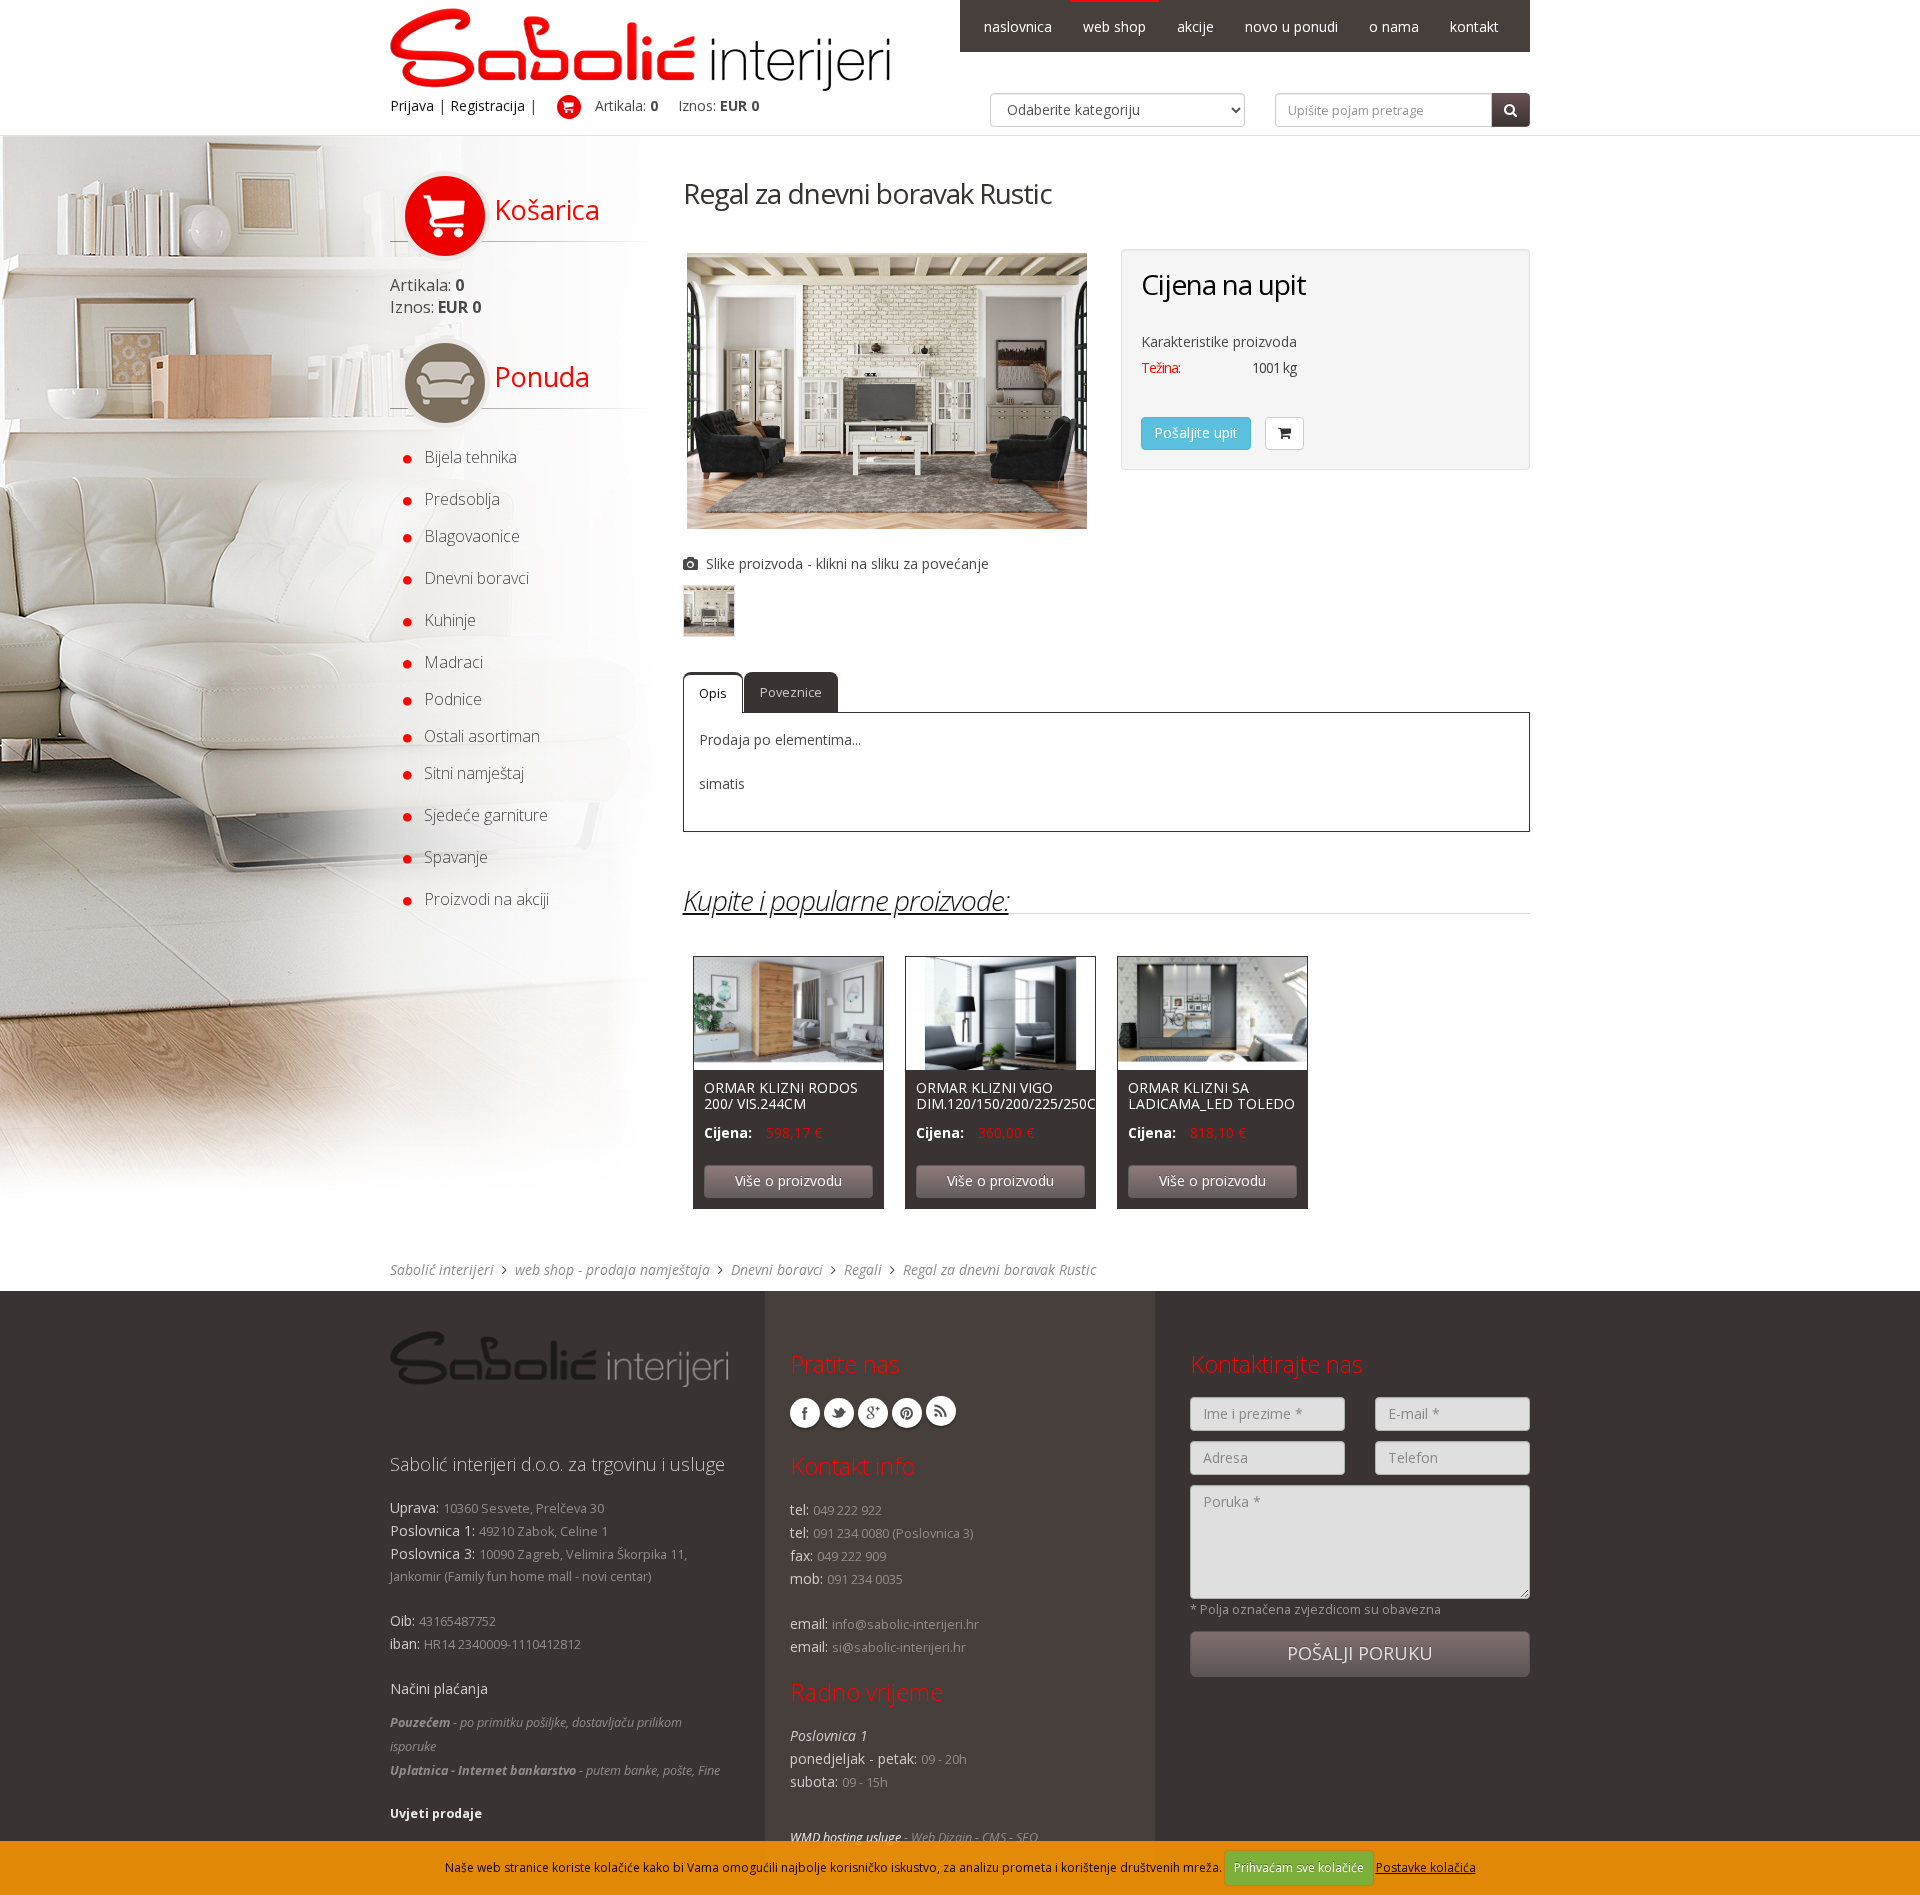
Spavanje (450, 857)
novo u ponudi (1291, 26)
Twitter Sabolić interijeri (839, 1413)
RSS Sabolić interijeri (941, 1411)
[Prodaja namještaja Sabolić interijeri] (560, 1359)
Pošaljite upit (1196, 432)
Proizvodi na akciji (480, 899)
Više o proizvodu (788, 1180)
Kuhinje (444, 620)
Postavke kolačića (1426, 1867)
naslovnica (1018, 26)
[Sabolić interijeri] (640, 44)
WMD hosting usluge (845, 1837)
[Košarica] (1284, 433)
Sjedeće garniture (480, 815)
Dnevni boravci (470, 578)
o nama (1394, 26)
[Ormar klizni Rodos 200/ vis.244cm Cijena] (788, 1011)
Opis (713, 693)
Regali (863, 1269)
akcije (1195, 26)
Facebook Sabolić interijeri (805, 1413)
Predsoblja (456, 499)
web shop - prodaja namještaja (612, 1269)
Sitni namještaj (468, 773)
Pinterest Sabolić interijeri (907, 1413)
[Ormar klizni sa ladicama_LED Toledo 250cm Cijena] (1212, 1011)
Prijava (412, 105)
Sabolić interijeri (442, 1269)
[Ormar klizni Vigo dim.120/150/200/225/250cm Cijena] (1000, 1011)
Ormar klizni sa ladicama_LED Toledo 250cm (1211, 1103)
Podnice (447, 699)
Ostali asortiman (476, 736)
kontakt (1474, 26)
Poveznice (791, 692)
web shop (1114, 26)
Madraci (447, 662)
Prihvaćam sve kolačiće (1299, 1867)
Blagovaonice (466, 536)
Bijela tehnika (464, 457)
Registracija (487, 105)
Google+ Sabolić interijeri (873, 1413)
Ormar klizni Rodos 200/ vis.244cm (781, 1095)
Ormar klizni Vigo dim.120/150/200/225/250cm (1012, 1095)
